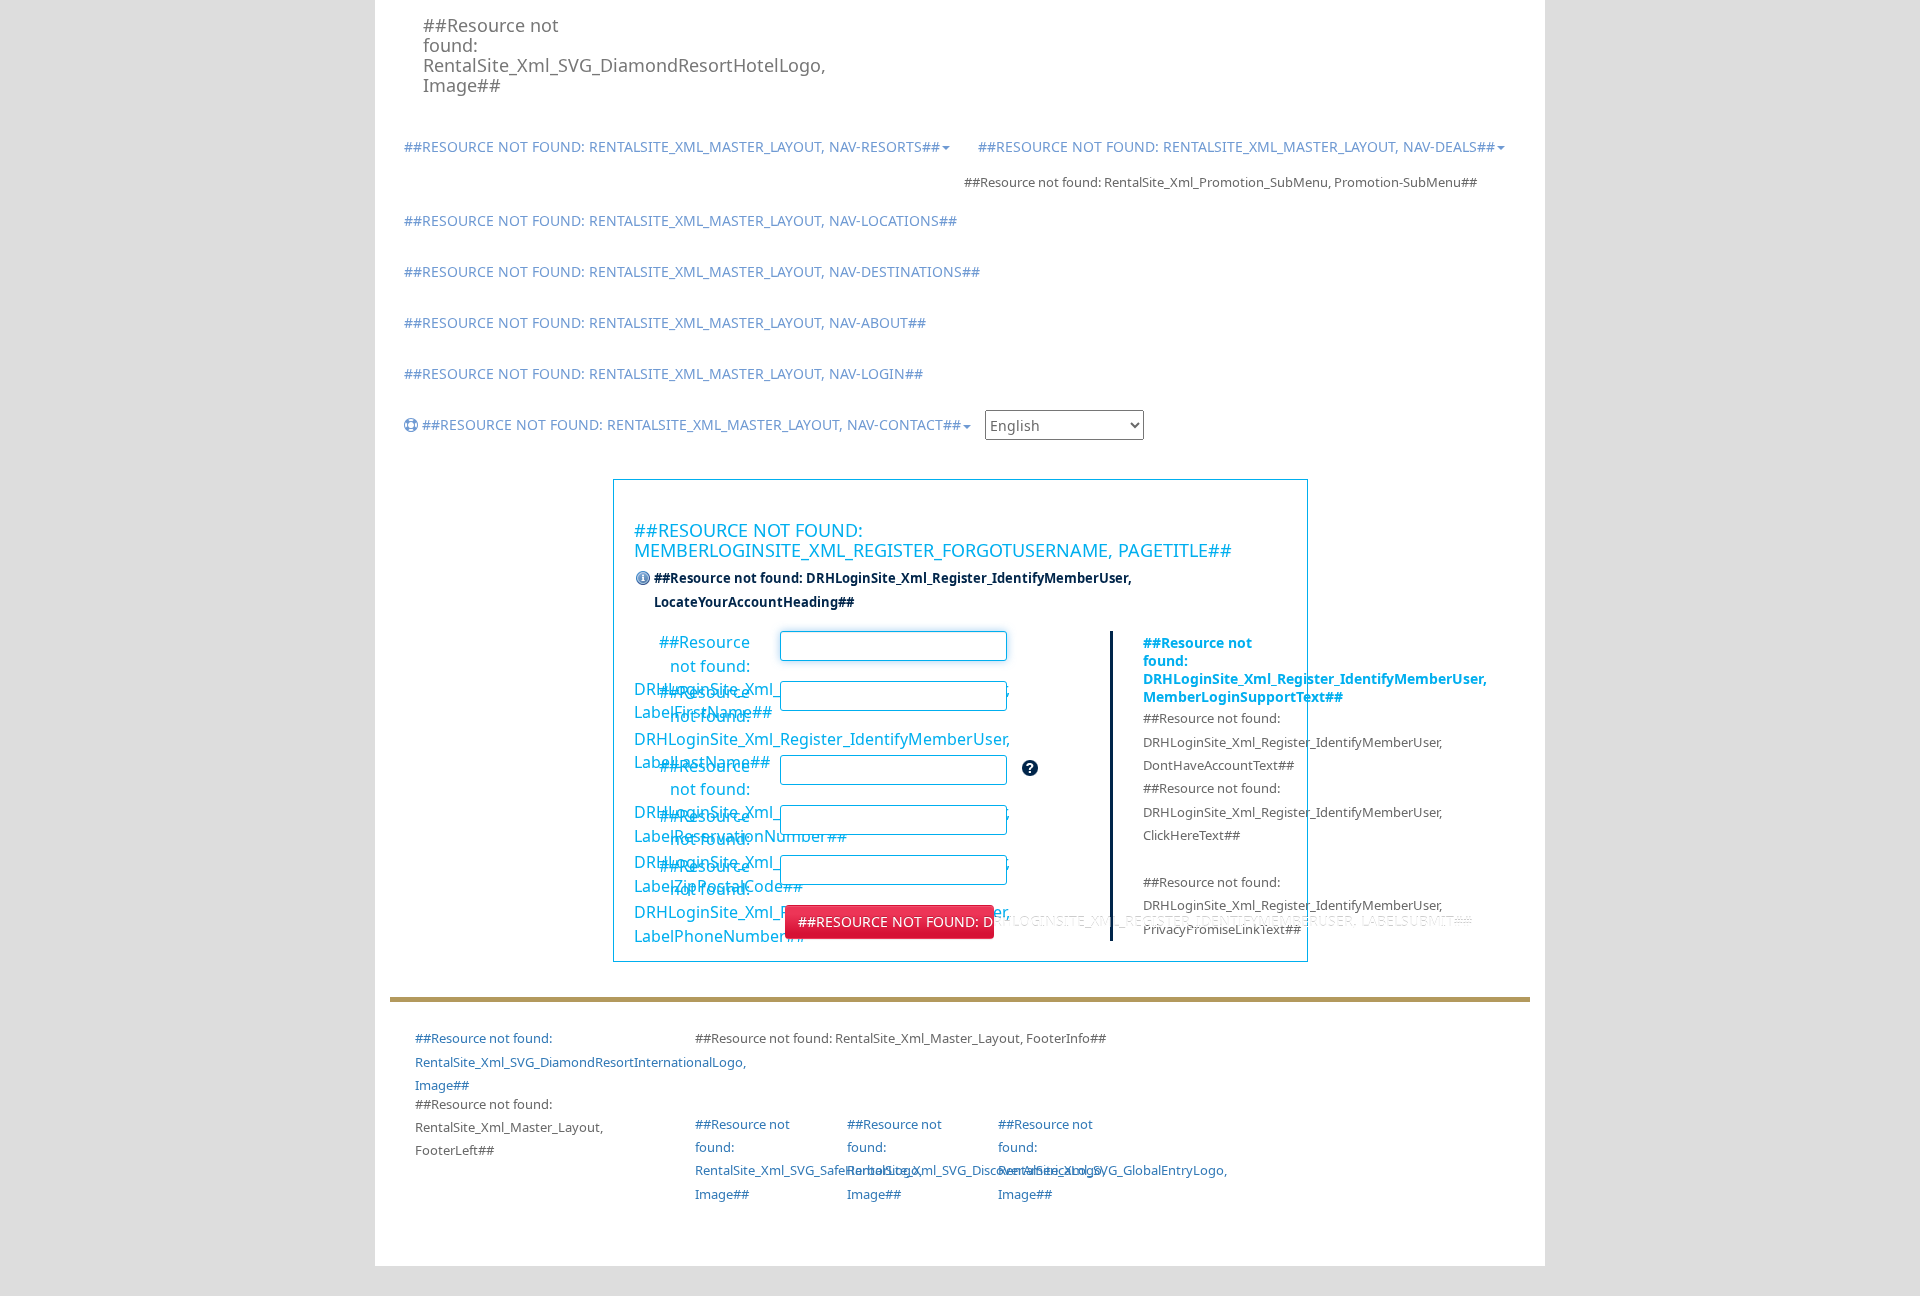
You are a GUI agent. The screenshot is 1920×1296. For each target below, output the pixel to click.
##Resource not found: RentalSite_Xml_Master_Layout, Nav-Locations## (680, 220)
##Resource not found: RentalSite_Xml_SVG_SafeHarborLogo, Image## (756, 1159)
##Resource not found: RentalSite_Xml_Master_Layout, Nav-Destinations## (692, 271)
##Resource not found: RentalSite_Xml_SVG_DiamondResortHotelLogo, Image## (500, 55)
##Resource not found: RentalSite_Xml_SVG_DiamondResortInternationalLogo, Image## (580, 1061)
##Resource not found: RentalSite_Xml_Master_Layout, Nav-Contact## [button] (689, 424)
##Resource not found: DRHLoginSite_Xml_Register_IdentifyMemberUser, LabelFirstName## (692, 641)
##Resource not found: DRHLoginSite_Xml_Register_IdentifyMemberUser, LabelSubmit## (896, 921)
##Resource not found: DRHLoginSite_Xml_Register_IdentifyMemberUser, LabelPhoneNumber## (692, 865)
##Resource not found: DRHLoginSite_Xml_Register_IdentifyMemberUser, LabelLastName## (692, 691)
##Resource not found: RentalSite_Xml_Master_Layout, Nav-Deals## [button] (1236, 146)
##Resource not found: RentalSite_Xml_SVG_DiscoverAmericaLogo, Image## (908, 1159)
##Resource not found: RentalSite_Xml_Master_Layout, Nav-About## (665, 322)
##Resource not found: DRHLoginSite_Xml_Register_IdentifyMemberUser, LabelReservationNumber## (692, 765)
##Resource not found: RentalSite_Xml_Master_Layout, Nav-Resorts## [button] (672, 146)
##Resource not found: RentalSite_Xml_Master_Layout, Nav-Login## (663, 373)
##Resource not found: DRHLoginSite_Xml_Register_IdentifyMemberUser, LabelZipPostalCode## (692, 815)
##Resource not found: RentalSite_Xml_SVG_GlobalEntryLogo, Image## (1059, 1159)
